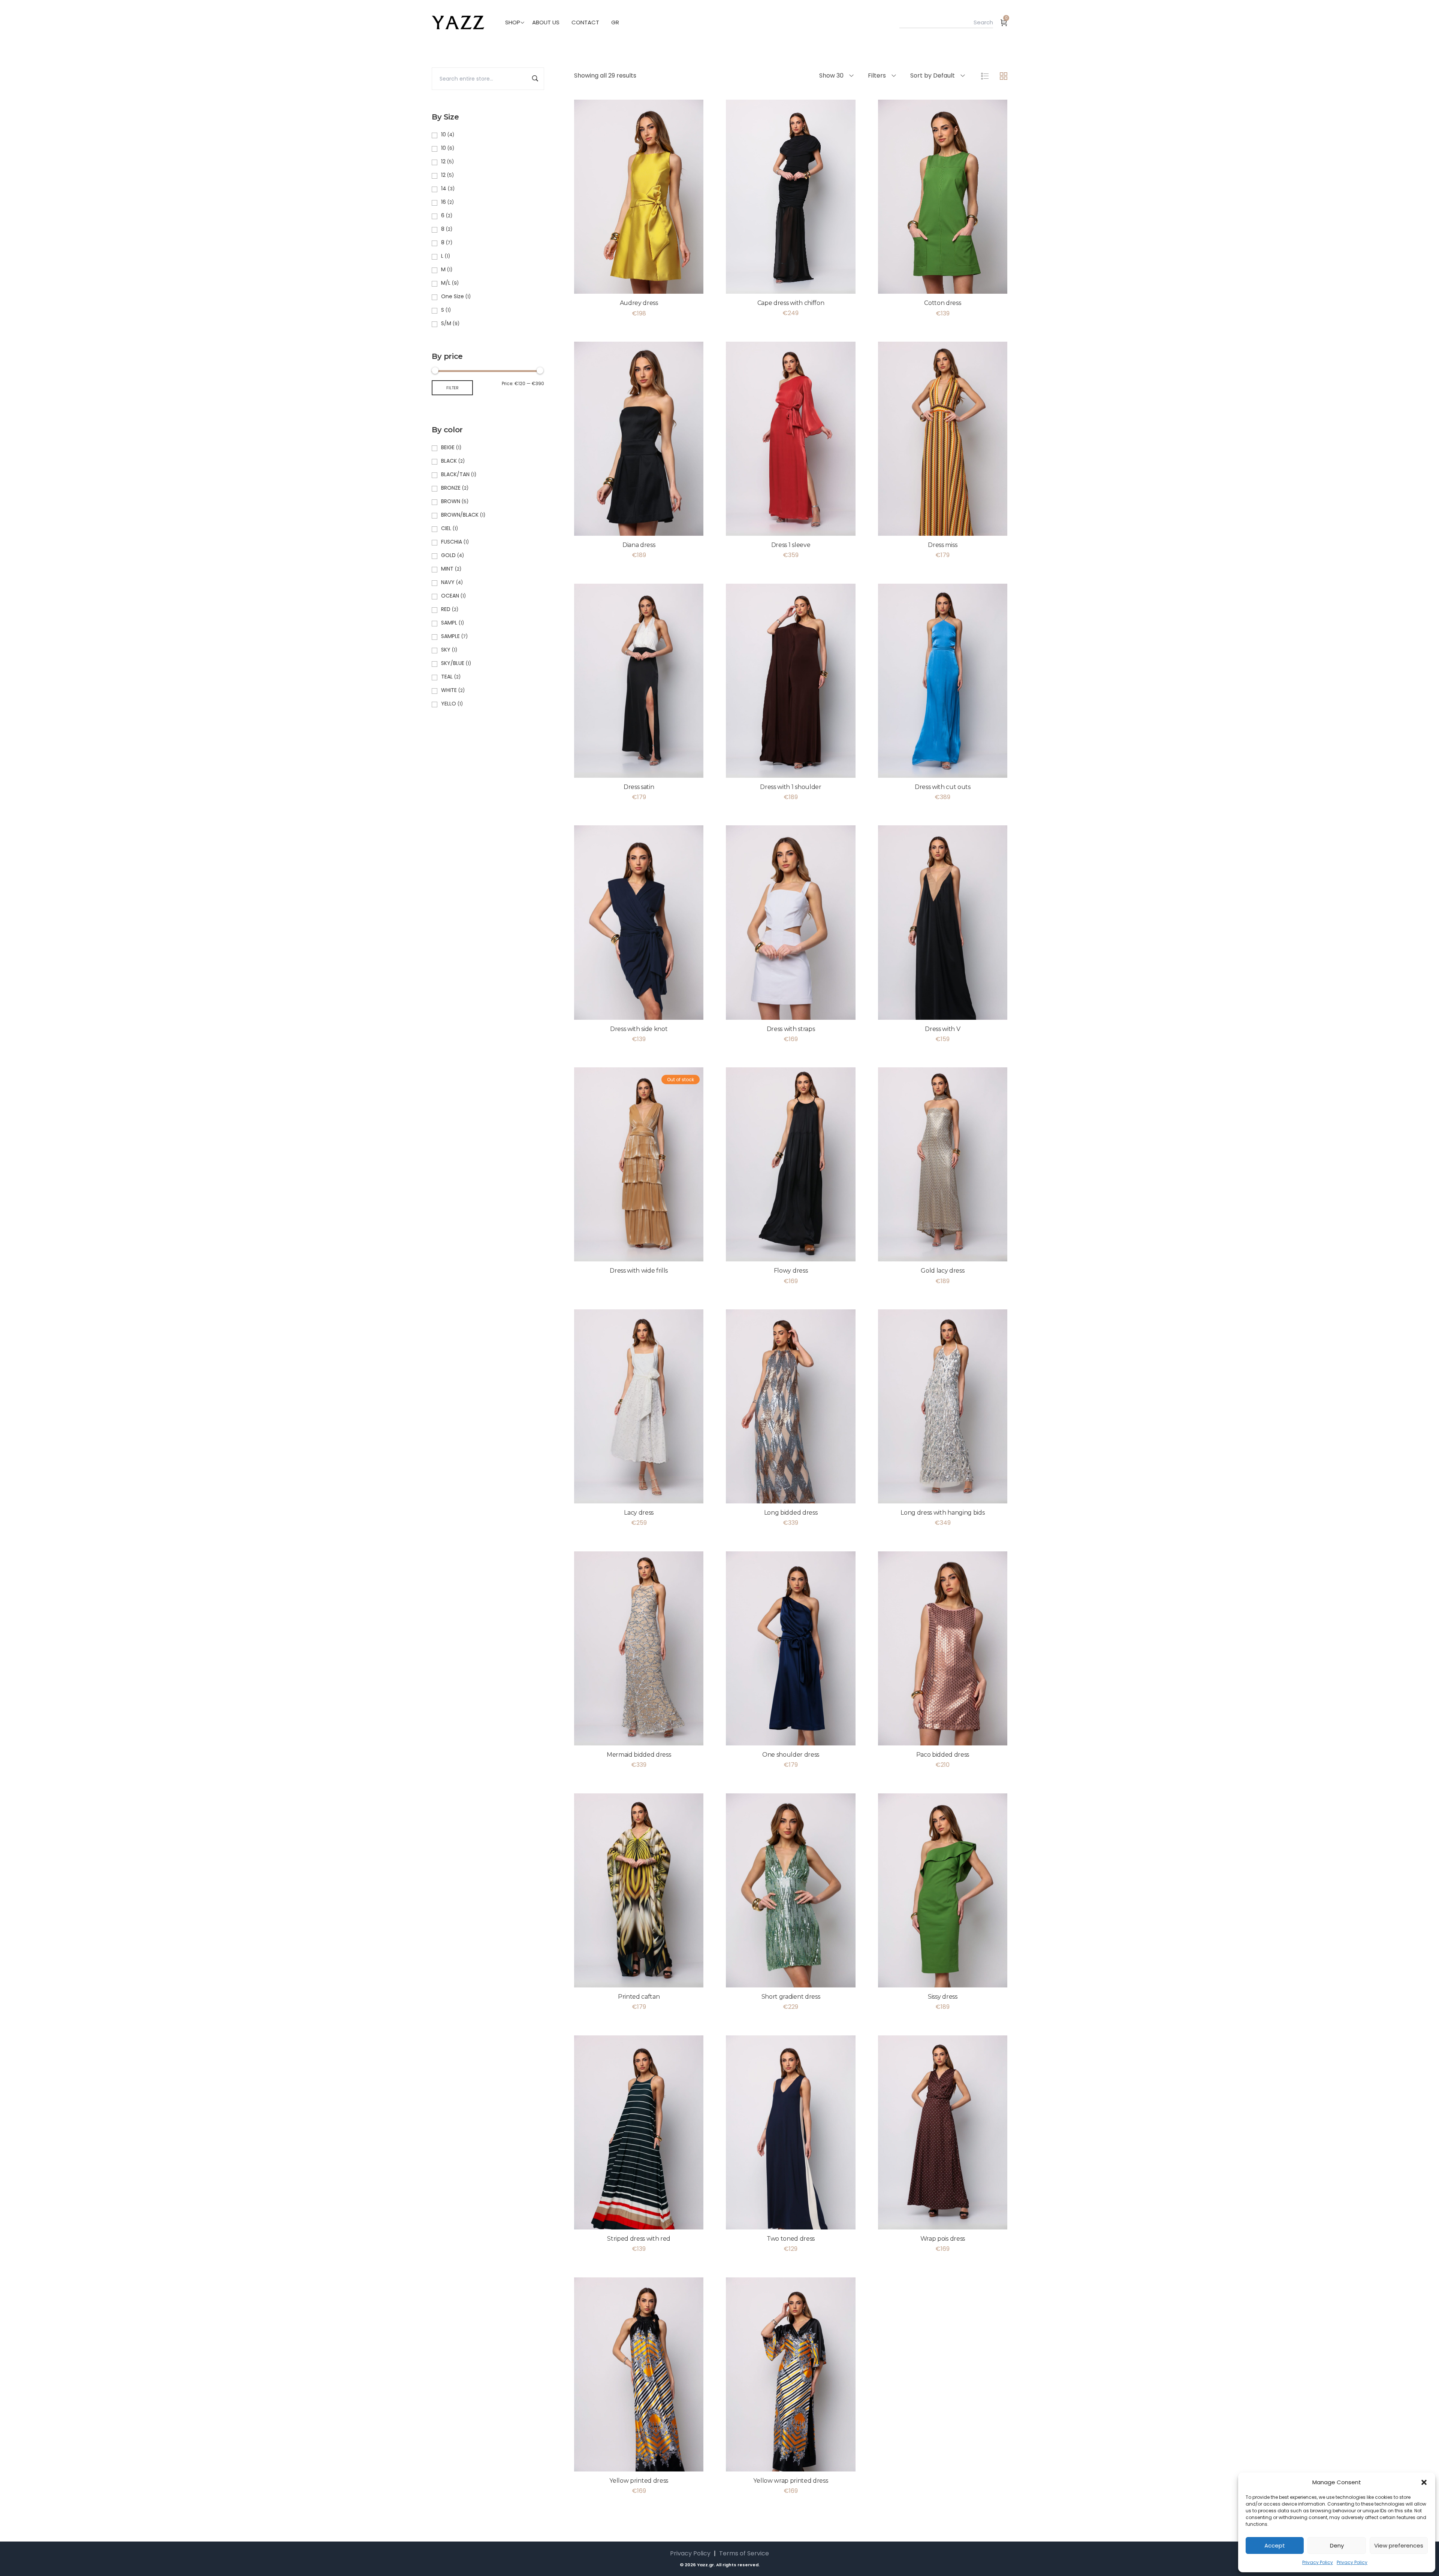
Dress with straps (791, 1029)
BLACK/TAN (455, 474)
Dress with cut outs (943, 787)
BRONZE (451, 488)
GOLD (448, 555)
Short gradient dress (791, 1997)
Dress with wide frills (639, 1271)
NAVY (448, 582)
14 (444, 188)
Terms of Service (744, 2553)
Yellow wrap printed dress (791, 2481)
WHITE (449, 690)
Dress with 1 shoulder (791, 787)
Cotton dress (942, 303)
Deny (1337, 2545)
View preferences (1399, 2545)
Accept (1275, 2545)
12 (443, 161)
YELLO (449, 704)
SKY (446, 650)
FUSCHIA (452, 542)
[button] (1424, 2482)
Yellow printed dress (639, 2481)
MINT (447, 569)
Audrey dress (639, 303)
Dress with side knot (639, 1029)
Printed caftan (639, 1997)
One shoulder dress (791, 1755)
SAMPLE (450, 636)
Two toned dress (791, 2239)
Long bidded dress (791, 1513)
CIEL (446, 528)
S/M (446, 323)
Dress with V (942, 1029)
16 (444, 202)
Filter (452, 388)
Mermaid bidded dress (639, 1755)
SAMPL (449, 623)
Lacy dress (639, 1513)
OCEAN (450, 596)
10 (444, 134)
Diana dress (639, 545)
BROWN (451, 501)
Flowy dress (791, 1271)
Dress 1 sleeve (791, 545)
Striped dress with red (639, 2239)
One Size (452, 296)
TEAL (447, 677)
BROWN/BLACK (460, 515)
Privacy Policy (1318, 2562)
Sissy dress (942, 1997)
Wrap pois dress (943, 2239)
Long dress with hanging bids (942, 1513)
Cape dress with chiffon (791, 303)
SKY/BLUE (453, 663)
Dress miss (942, 545)
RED (446, 609)
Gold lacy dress (942, 1271)
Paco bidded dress (943, 1755)
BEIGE (448, 447)
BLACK (449, 461)
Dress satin (639, 787)
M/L (446, 283)
